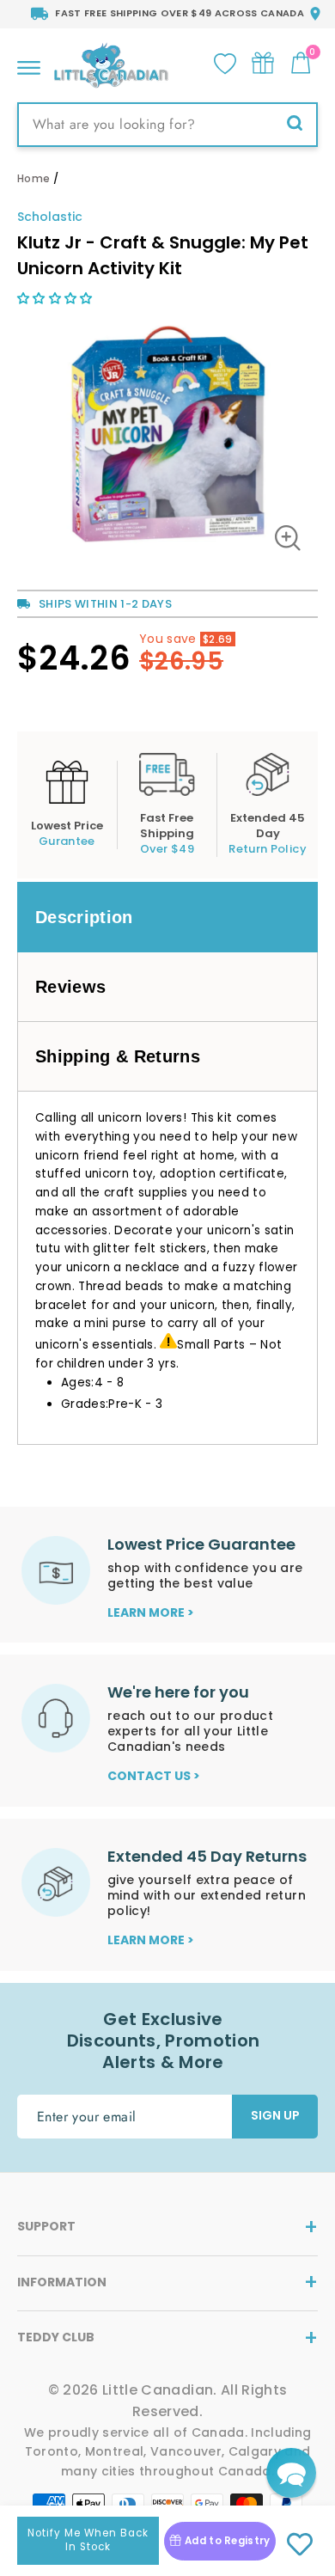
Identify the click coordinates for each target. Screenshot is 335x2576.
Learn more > (151, 1612)
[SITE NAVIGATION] (29, 63)
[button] (57, 298)
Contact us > (154, 1776)
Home (33, 178)
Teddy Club (56, 2337)
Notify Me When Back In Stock (88, 2540)
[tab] (167, 917)
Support (46, 2226)
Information (62, 2282)
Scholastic (50, 217)
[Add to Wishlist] (299, 2545)
